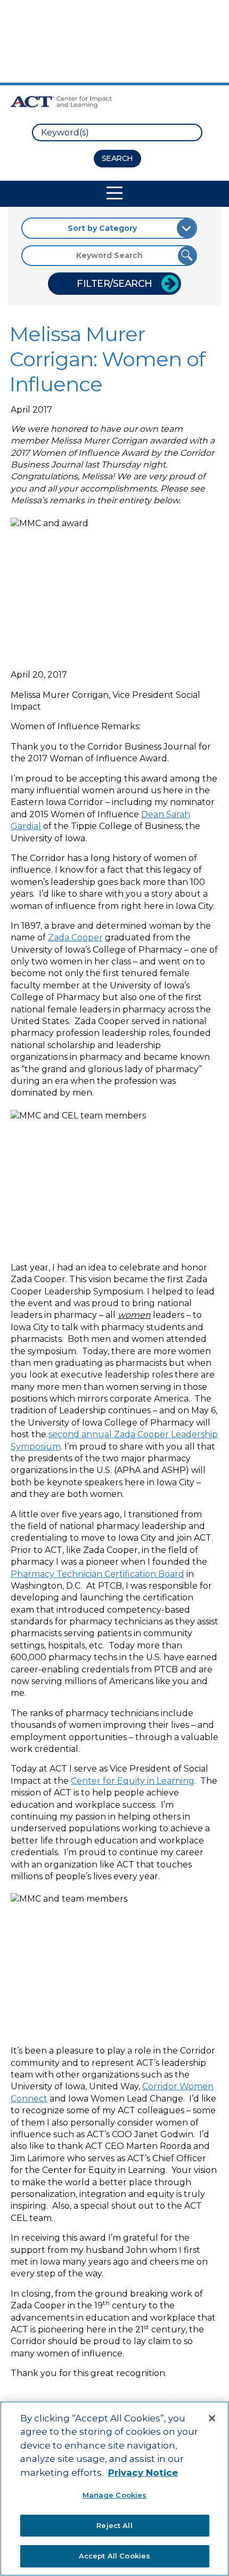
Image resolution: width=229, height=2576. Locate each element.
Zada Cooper (75, 937)
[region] (114, 2489)
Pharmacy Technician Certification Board (97, 1574)
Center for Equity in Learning (133, 1781)
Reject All (114, 2525)
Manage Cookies (115, 2495)
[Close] (212, 2418)
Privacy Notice (143, 2473)
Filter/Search (114, 284)
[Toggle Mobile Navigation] (114, 193)
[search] (117, 132)
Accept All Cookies (114, 2556)
